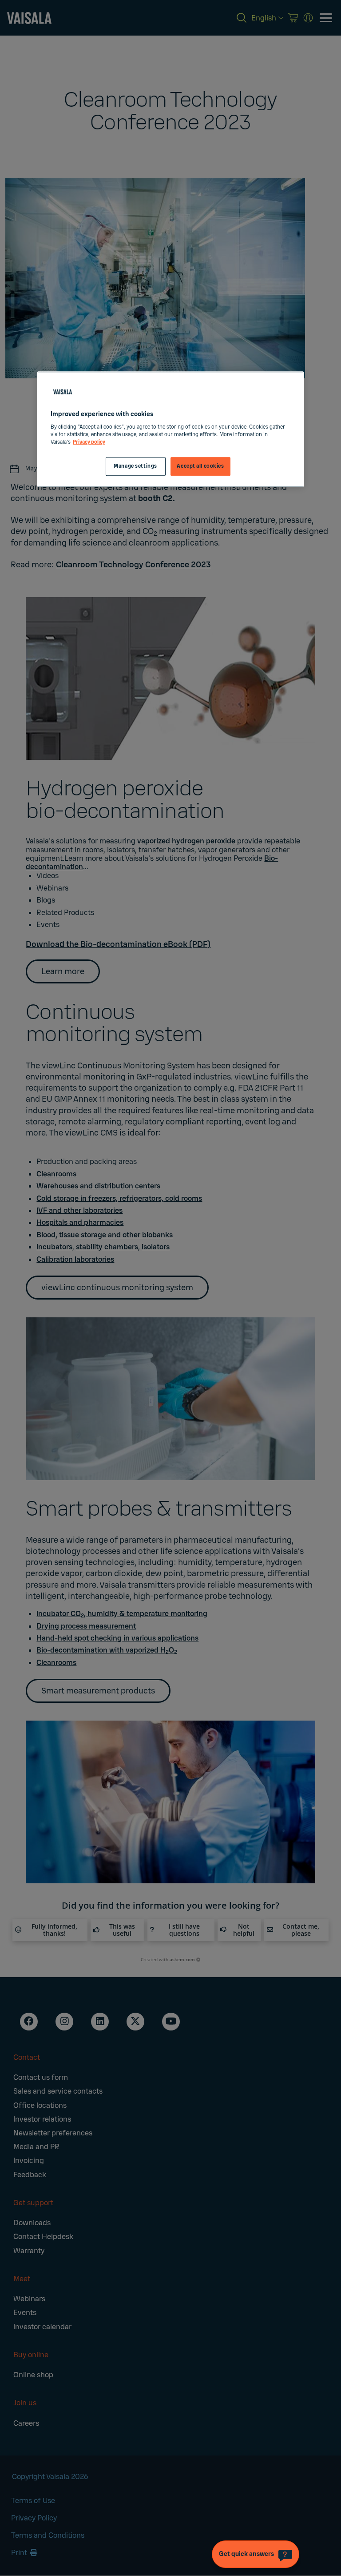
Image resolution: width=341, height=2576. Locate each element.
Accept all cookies (200, 466)
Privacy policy (89, 442)
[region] (170, 429)
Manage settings (135, 466)
